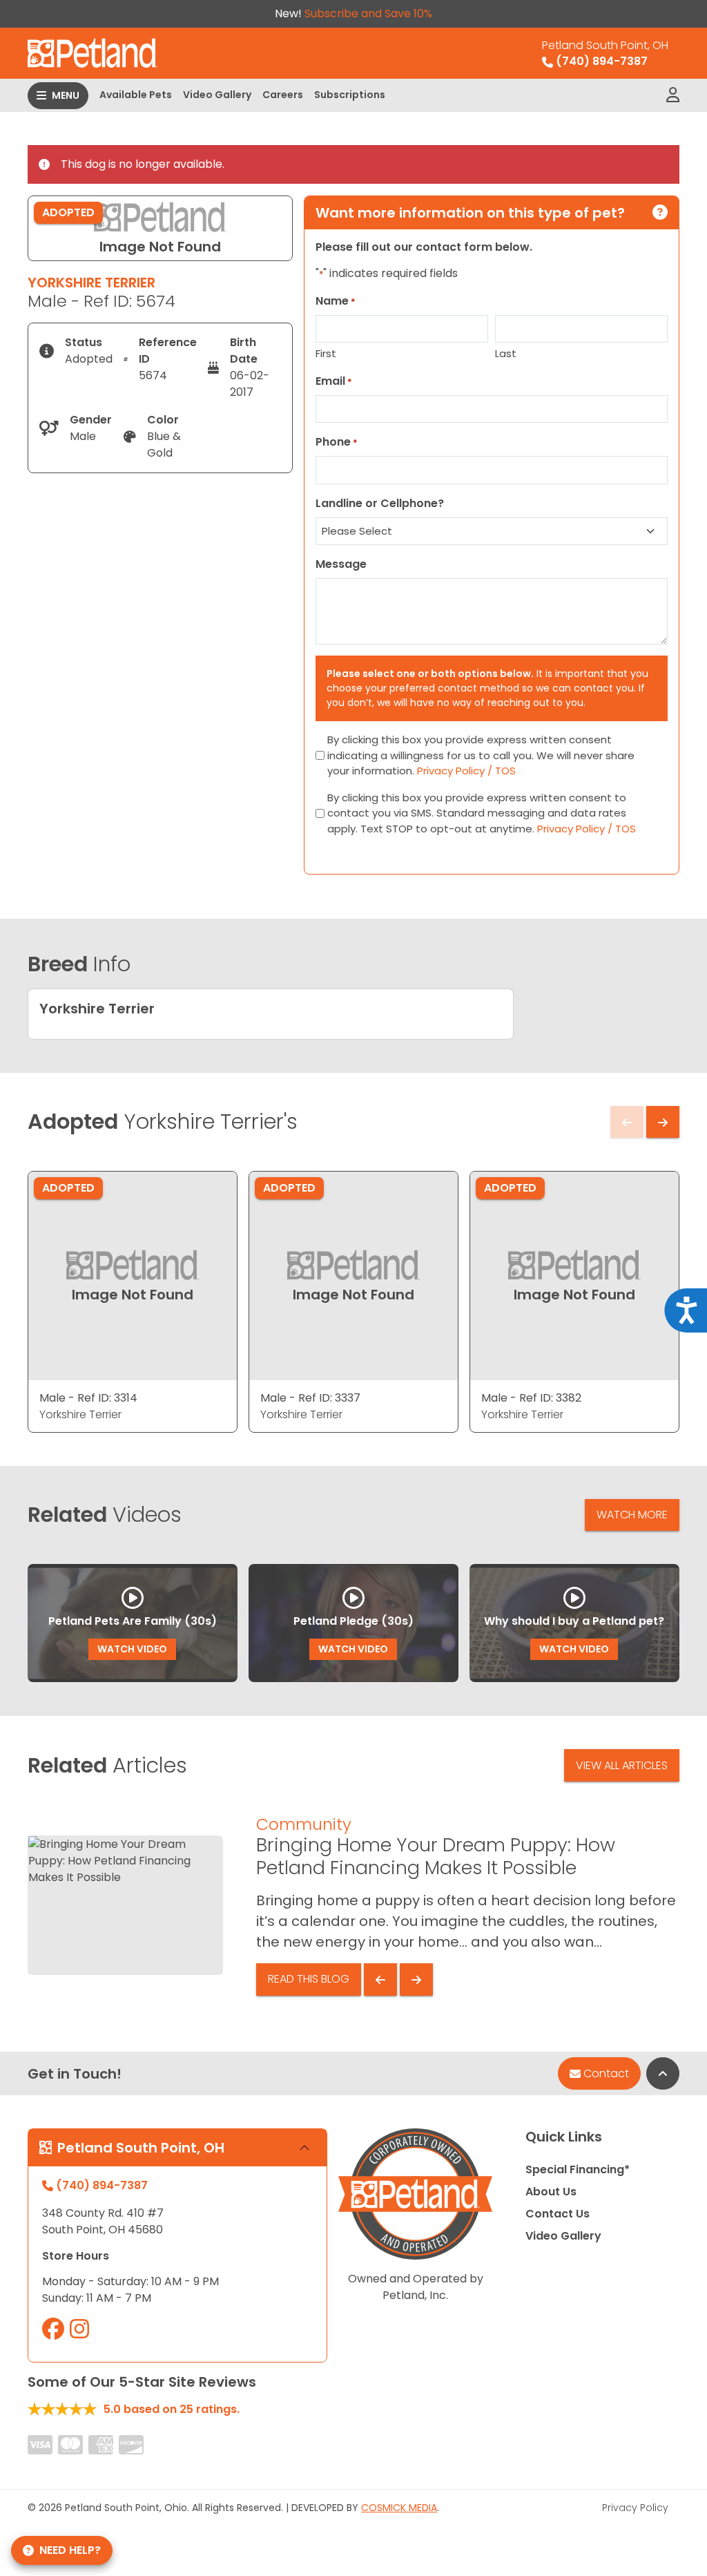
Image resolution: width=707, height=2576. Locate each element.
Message (341, 564)
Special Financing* (578, 2169)
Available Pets (136, 95)
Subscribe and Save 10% (368, 13)
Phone (337, 442)
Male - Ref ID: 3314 (88, 1398)
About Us (551, 2192)
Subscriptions (350, 95)
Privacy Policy (635, 2508)
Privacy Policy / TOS (466, 771)
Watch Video (132, 1649)
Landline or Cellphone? (380, 503)
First (326, 353)
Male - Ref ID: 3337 (310, 1398)
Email (334, 381)
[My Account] (673, 95)
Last (506, 353)
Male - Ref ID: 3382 (531, 1398)
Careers (283, 95)
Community (304, 1824)
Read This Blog (309, 1979)
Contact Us (558, 2214)
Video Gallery (217, 95)
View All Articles (622, 1765)
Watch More (632, 1515)
